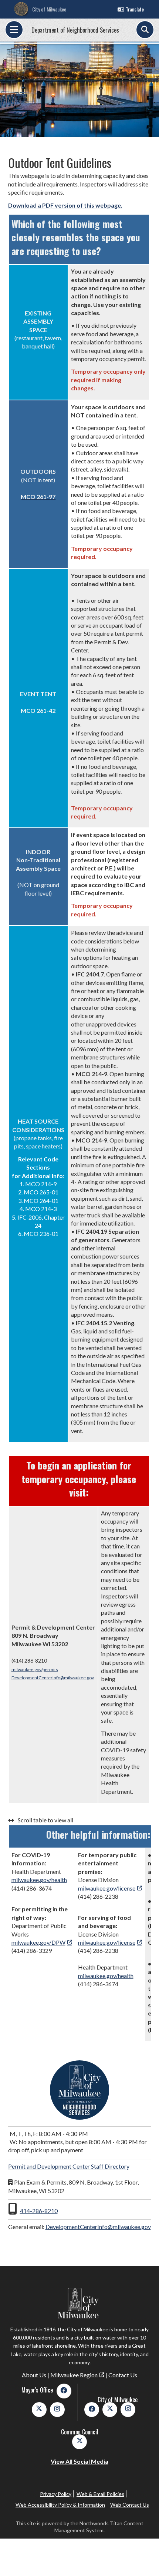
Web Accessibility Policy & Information (60, 2505)
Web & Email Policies (100, 2494)
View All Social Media (79, 2461)
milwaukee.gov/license (107, 1888)
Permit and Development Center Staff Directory (69, 2166)
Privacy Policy (56, 2494)
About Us (34, 2375)
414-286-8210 (39, 2211)
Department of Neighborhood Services (75, 30)
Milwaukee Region (74, 2375)
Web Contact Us (130, 2505)
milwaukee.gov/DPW (38, 1942)
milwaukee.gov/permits (35, 1669)
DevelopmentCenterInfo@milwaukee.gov (53, 1678)
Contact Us (123, 2375)
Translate (135, 9)
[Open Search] (145, 30)
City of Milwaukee (49, 9)
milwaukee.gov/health (39, 1880)
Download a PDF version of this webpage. (65, 205)
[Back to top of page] (143, 2559)
